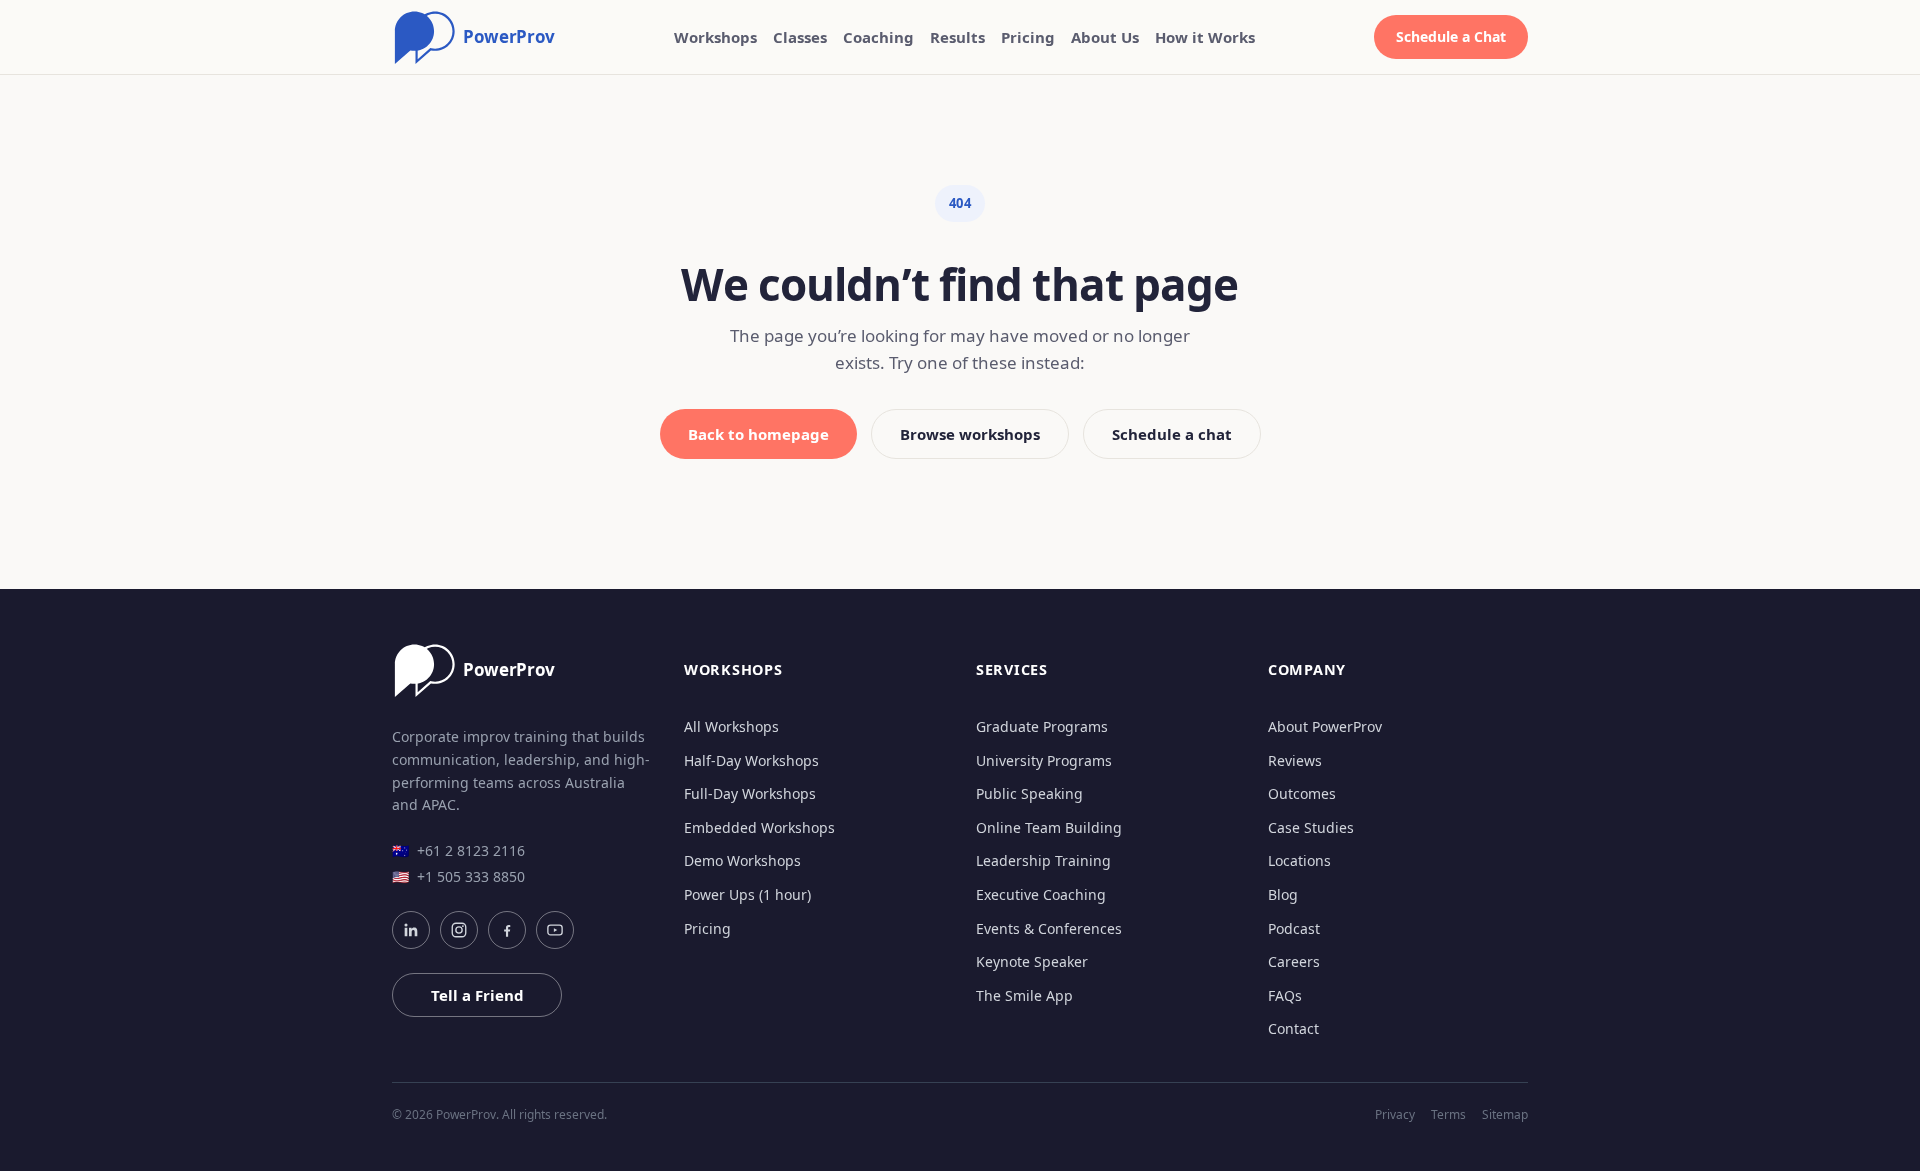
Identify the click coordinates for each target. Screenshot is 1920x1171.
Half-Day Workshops (751, 760)
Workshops (715, 37)
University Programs (1044, 760)
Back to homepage (758, 434)
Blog (1283, 894)
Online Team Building (1049, 827)
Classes (800, 37)
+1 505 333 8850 (458, 876)
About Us (1105, 37)
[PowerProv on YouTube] (555, 930)
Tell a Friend (477, 995)
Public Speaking (1029, 793)
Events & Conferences (1049, 928)
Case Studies (1311, 827)
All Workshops (731, 726)
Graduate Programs (1042, 726)
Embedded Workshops (759, 827)
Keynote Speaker (1032, 961)
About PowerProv (1325, 726)
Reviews (1295, 760)
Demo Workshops (742, 860)
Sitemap (1505, 1115)
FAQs (1285, 995)
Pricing (1028, 37)
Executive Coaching (1041, 894)
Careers (1294, 961)
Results (957, 37)
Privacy (1395, 1115)
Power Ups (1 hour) (747, 894)
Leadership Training (1043, 860)
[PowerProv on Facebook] (507, 930)
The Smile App (1024, 995)
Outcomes (1302, 793)
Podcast (1294, 928)
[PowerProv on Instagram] (459, 930)
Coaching (878, 37)
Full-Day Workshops (750, 793)
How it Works (1205, 37)
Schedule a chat (1172, 434)
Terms (1448, 1115)
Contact (1293, 1028)
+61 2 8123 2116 (458, 850)
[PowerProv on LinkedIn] (411, 930)
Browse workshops (970, 434)
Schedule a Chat (1451, 36)
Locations (1299, 860)
